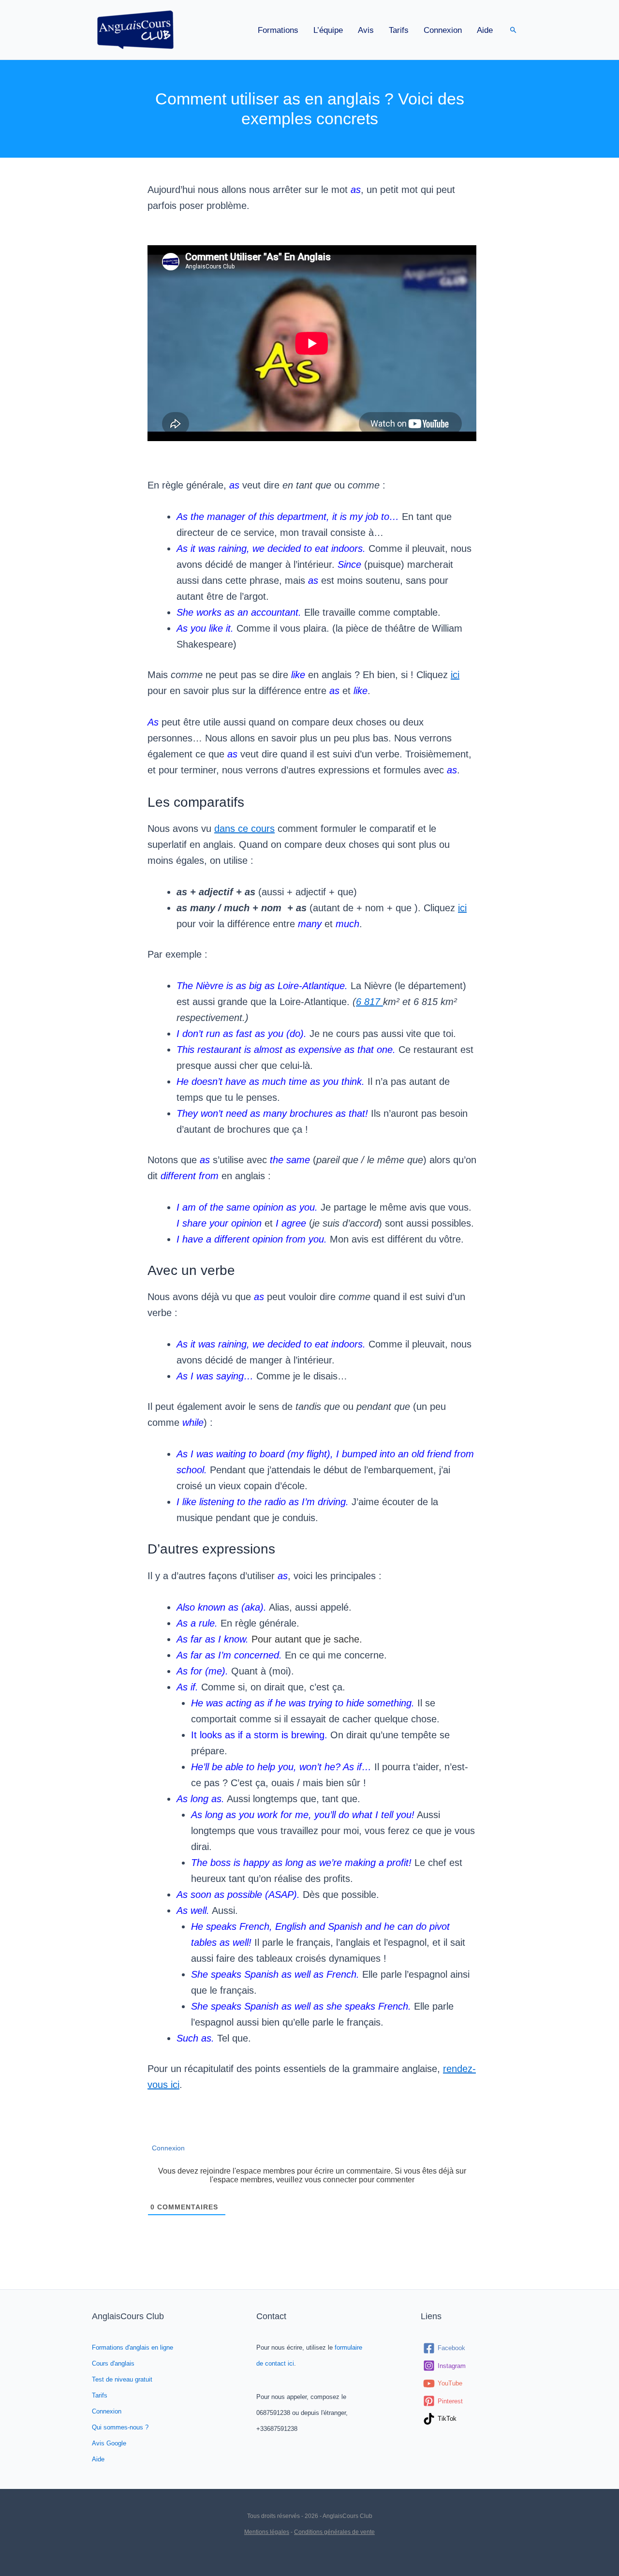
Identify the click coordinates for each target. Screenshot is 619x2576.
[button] (513, 30)
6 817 (369, 1002)
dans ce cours (244, 829)
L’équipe (328, 30)
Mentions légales (267, 2532)
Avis (366, 30)
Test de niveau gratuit (122, 2379)
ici (455, 675)
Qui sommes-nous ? (120, 2427)
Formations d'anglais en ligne (133, 2347)
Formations (278, 30)
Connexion (443, 30)
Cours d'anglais (113, 2363)
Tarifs (399, 30)
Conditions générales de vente (334, 2532)
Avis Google (109, 2443)
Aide (485, 30)
